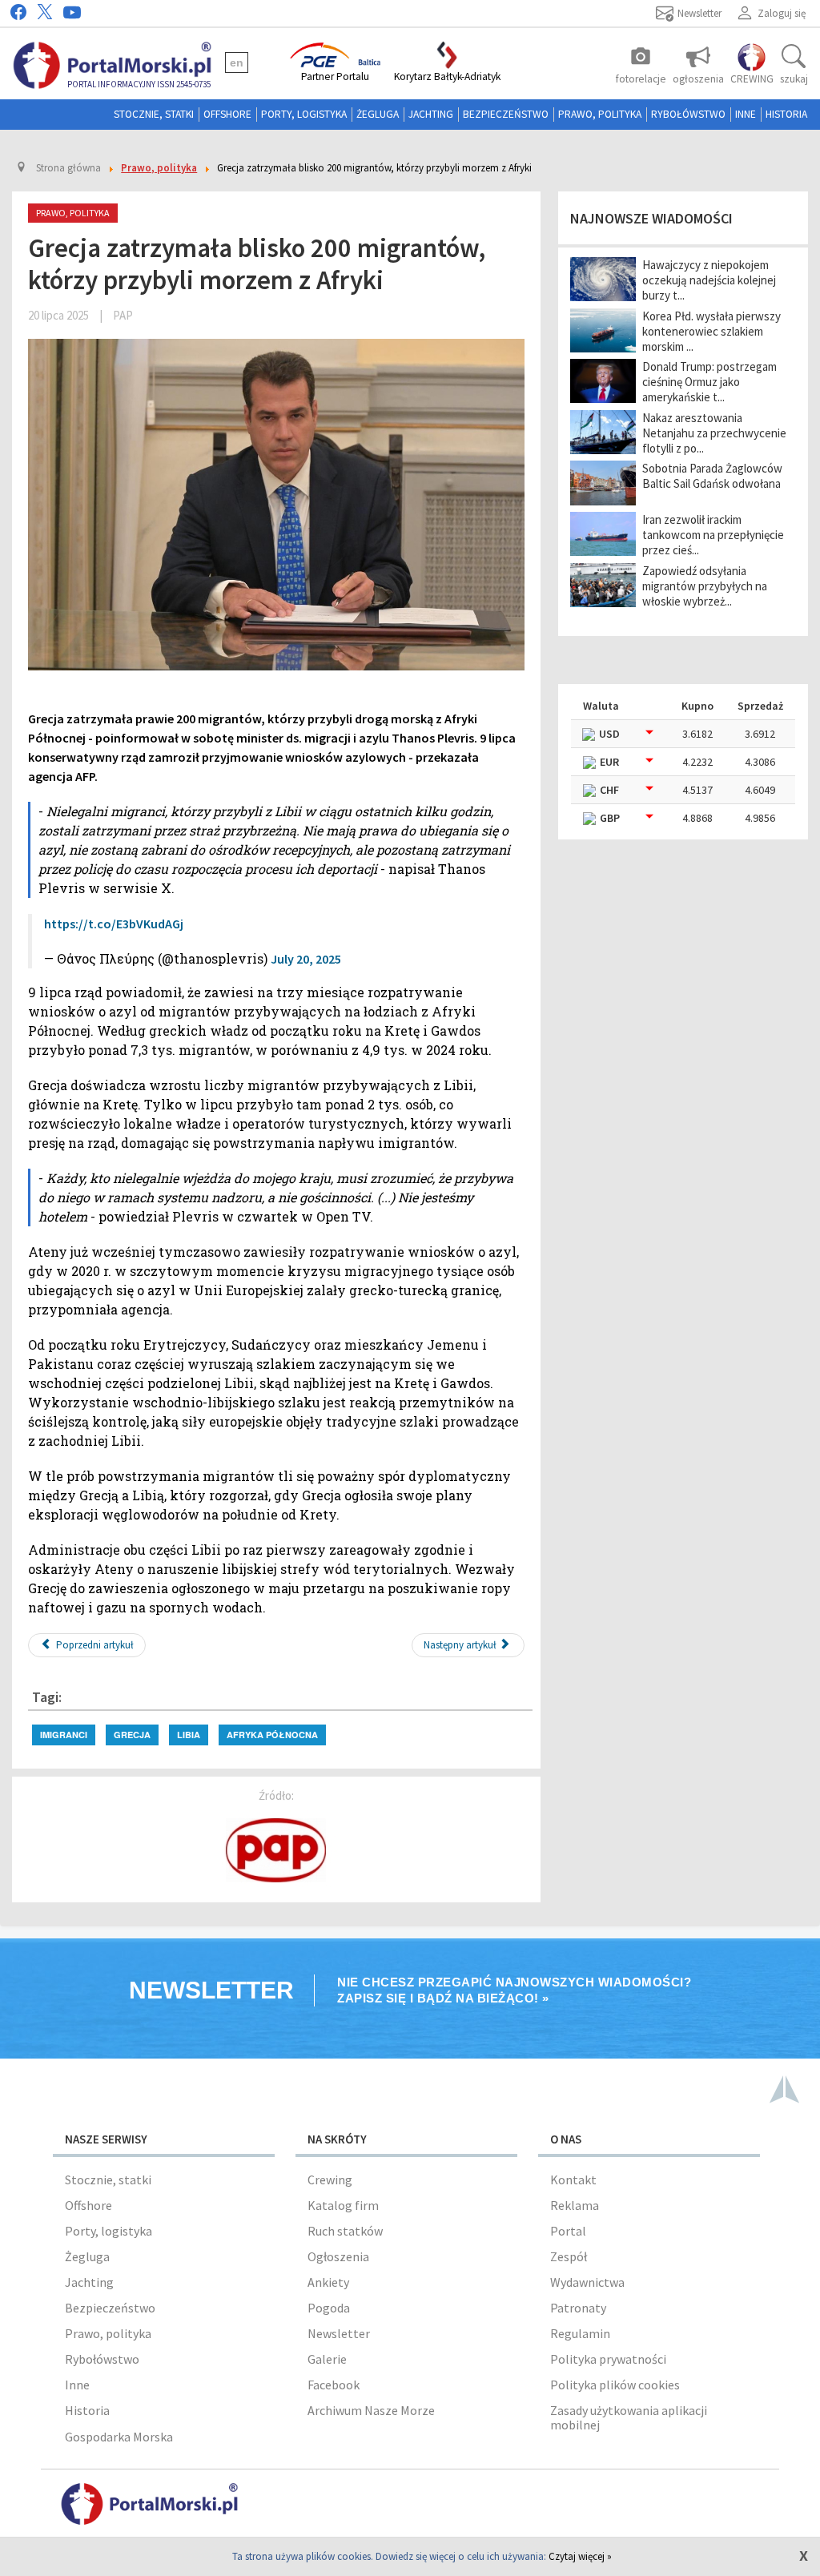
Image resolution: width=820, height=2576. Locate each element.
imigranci (64, 1735)
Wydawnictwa (587, 2282)
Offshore (227, 114)
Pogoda (329, 2308)
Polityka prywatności (608, 2359)
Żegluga (378, 114)
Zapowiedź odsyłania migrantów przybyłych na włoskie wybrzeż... (705, 586)
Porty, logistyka (304, 114)
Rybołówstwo (688, 114)
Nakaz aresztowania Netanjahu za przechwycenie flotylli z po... (714, 433)
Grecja (132, 1735)
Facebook (334, 2385)
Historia (786, 114)
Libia (189, 1735)
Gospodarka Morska (119, 2437)
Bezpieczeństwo (506, 114)
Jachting (431, 114)
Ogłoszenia (338, 2256)
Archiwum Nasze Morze (371, 2410)
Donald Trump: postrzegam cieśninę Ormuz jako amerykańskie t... (709, 382)
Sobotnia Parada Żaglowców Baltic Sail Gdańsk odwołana (712, 476)
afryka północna (272, 1735)
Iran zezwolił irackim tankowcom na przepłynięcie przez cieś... (713, 535)
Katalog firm (343, 2205)
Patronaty (578, 2308)
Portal (568, 2231)
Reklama (575, 2205)
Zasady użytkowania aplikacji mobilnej (629, 2417)
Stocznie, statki (154, 114)
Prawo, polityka (600, 114)
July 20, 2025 (306, 959)
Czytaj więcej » (580, 2556)
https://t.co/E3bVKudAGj (114, 924)
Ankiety (328, 2282)
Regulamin (580, 2333)
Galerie (327, 2359)
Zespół (569, 2256)
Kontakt (573, 2180)
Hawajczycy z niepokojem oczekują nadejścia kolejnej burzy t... (709, 280)
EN (237, 62)
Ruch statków (345, 2231)
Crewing (330, 2180)
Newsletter (339, 2333)
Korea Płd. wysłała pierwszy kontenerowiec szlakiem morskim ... (711, 331)
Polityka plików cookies (615, 2385)
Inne (746, 114)
